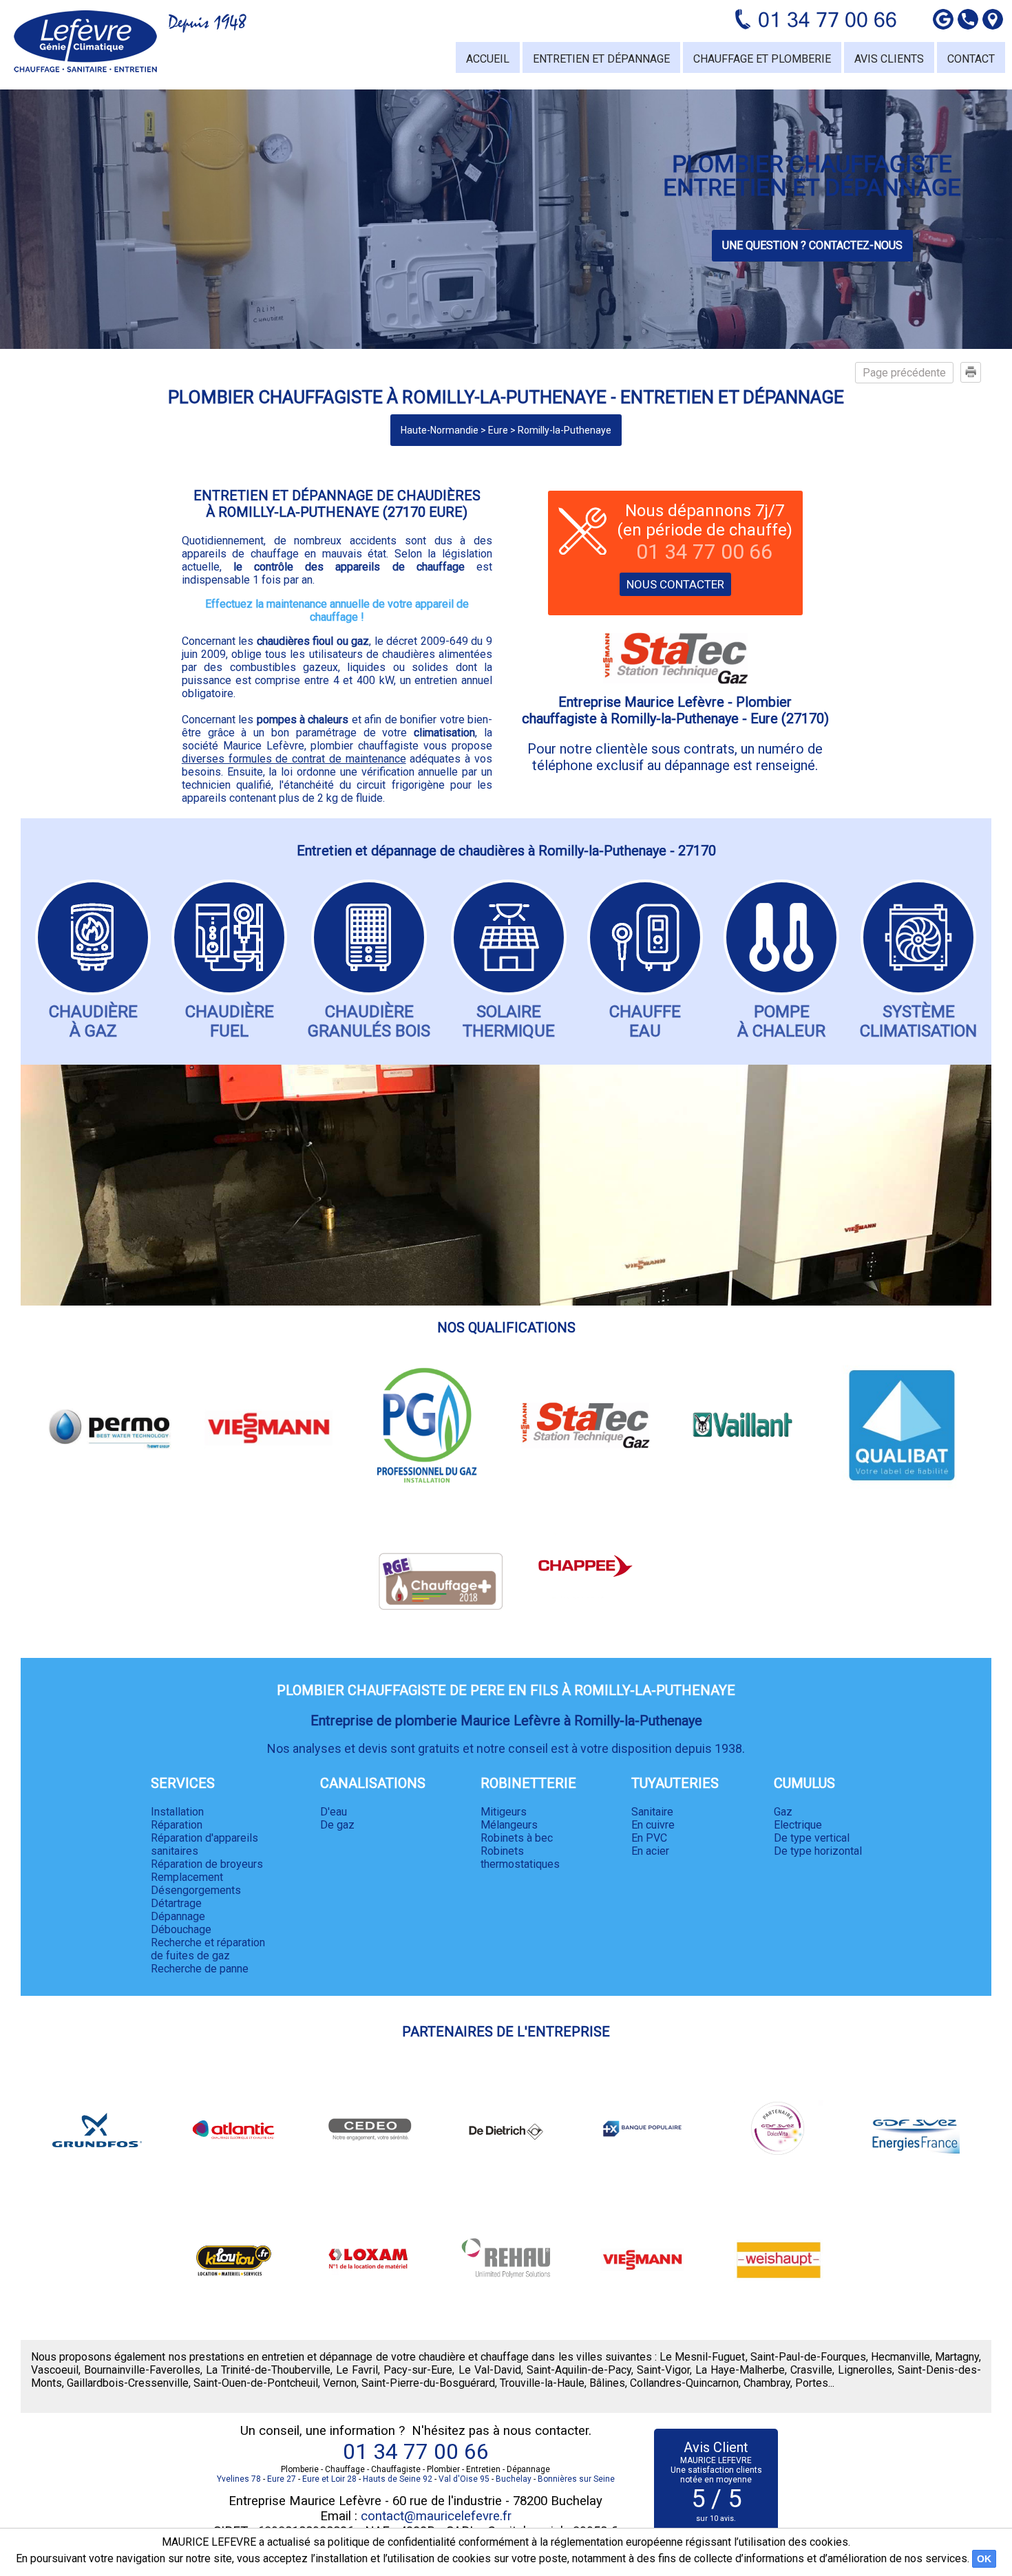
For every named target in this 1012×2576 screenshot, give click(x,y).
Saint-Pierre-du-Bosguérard (428, 2383)
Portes (812, 2383)
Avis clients (889, 59)
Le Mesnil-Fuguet (702, 2357)
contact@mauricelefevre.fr (436, 2516)
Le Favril (357, 2370)
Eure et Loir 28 (329, 2479)
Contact (971, 59)
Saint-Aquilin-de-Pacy (579, 2370)
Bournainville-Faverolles (142, 2370)
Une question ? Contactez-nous (812, 245)
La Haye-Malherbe (740, 2370)
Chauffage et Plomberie (762, 59)
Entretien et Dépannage (601, 59)
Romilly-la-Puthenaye (565, 430)
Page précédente (904, 373)
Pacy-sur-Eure (418, 2370)
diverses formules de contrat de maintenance (294, 759)
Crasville (811, 2370)
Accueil (488, 59)
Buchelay (514, 2479)
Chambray (767, 2383)
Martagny (957, 2357)
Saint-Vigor (663, 2370)
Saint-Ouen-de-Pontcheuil (256, 2383)
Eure (498, 430)
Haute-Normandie (440, 430)
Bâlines (607, 2383)
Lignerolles (865, 2370)
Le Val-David (490, 2370)
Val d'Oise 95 (464, 2479)
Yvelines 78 (239, 2479)
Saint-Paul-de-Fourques (808, 2357)
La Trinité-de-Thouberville (268, 2370)
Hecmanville (900, 2357)
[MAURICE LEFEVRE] (85, 41)
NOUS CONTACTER (675, 584)
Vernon (340, 2383)
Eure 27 (282, 2479)
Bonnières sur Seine (576, 2479)
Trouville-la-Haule (542, 2383)
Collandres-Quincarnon (684, 2383)
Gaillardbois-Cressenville (128, 2383)
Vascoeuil (55, 2370)
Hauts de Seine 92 (398, 2479)
